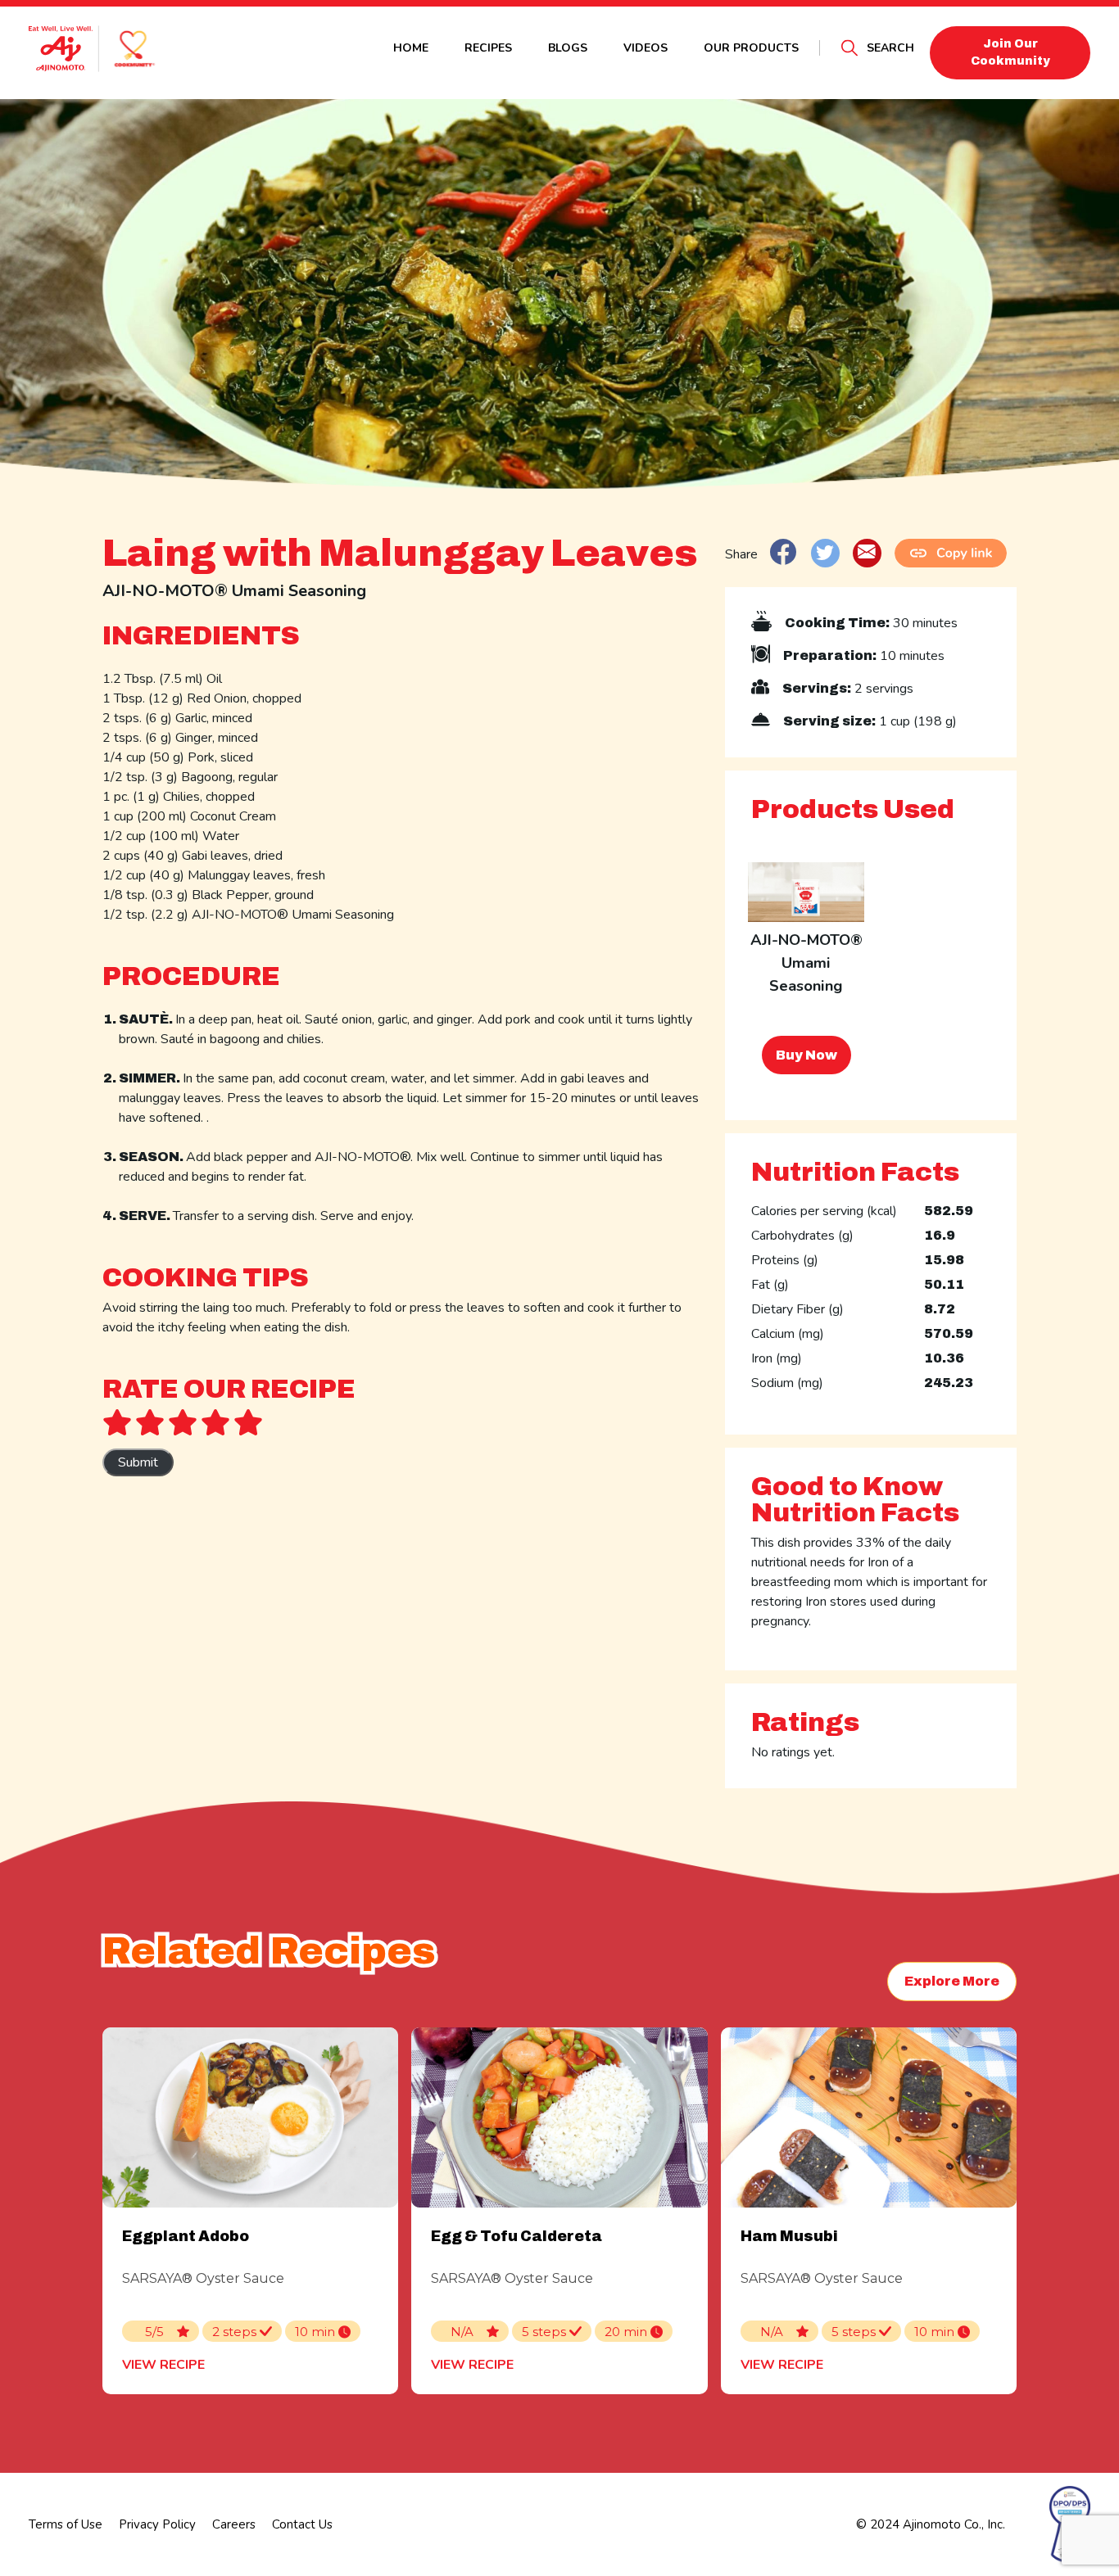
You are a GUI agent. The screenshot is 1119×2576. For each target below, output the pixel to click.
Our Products (751, 48)
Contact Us (302, 2524)
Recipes (488, 48)
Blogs (568, 48)
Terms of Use (66, 2524)
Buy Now (806, 1055)
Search (890, 48)
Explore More (952, 1981)
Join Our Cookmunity (1010, 52)
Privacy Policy (157, 2524)
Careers (234, 2524)
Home (411, 48)
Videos (646, 48)
